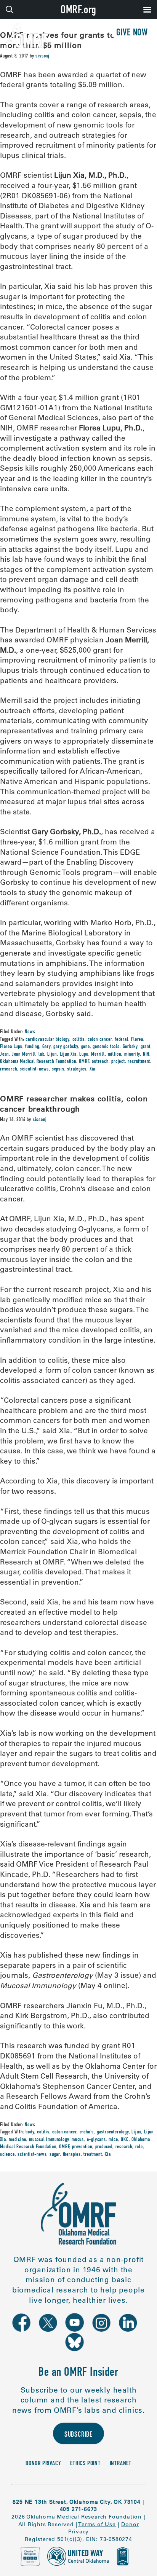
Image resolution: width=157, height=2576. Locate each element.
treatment (93, 2155)
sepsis (58, 1069)
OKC (125, 2140)
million (115, 1055)
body (30, 2132)
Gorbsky (130, 1047)
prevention (82, 2147)
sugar (55, 2155)
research (8, 1069)
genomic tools (106, 1047)
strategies (77, 1069)
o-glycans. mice (103, 2140)
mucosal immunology (49, 2140)
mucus (78, 2140)
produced (104, 2147)
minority (132, 1055)
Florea (137, 1040)
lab (41, 1055)
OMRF (84, 1062)
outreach (100, 1062)
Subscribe (78, 2435)
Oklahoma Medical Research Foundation (38, 1062)
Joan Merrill (24, 1055)
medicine (17, 2140)
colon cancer (100, 1040)
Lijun (52, 1055)
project (118, 1062)
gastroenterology (113, 2132)
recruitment (139, 1062)
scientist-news (34, 1069)
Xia (92, 1069)
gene (86, 1047)
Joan (4, 1055)
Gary (46, 1047)
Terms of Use (97, 2524)
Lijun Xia (68, 1055)
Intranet (121, 2464)
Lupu (84, 1055)
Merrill (98, 1055)
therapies (72, 2155)
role (139, 2147)
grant (146, 1047)
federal (122, 1040)
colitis (79, 1040)
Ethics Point (85, 2464)
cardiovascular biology (47, 1040)
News (30, 1032)
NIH (146, 1055)
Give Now (132, 33)
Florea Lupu (11, 1047)
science (7, 2155)
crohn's (87, 2132)
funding (32, 1047)
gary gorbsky (66, 1047)
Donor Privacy (43, 2464)
